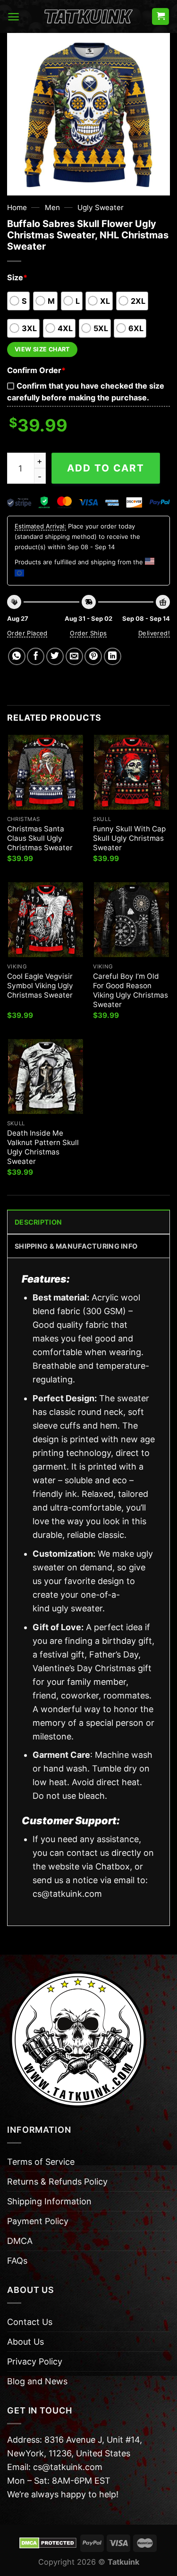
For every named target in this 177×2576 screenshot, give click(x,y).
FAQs (17, 2261)
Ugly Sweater (101, 207)
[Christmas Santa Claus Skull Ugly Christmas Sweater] (46, 772)
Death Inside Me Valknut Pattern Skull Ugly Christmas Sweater (43, 1147)
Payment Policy (38, 2221)
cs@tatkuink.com (67, 1894)
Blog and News (37, 2381)
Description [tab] (38, 1222)
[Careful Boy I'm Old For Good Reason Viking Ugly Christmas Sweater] (131, 920)
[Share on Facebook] (36, 656)
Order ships (88, 633)
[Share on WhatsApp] (17, 656)
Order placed (27, 633)
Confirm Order (36, 370)
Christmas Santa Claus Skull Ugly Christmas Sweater (40, 838)
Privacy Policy (35, 2361)
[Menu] (13, 17)
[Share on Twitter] (55, 656)
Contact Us (30, 2322)
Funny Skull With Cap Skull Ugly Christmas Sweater (129, 838)
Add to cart (106, 468)
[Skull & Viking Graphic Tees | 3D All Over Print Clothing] (89, 16)
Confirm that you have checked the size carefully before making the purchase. (86, 392)
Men (52, 207)
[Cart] (160, 17)
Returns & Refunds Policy (57, 2182)
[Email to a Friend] (74, 656)
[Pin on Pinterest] (93, 656)
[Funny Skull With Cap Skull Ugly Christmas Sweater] (131, 772)
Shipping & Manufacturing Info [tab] (76, 1246)
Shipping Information (49, 2201)
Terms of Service (41, 2162)
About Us (25, 2342)
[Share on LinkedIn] (113, 656)
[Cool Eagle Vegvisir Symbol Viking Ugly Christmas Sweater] (46, 920)
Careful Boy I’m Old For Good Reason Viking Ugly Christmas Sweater (131, 990)
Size (17, 277)
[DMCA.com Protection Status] (48, 2543)
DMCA (20, 2241)
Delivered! (154, 633)
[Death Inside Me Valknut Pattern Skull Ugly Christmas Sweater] (46, 1077)
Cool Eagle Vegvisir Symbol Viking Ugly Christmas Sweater (40, 986)
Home (17, 207)
